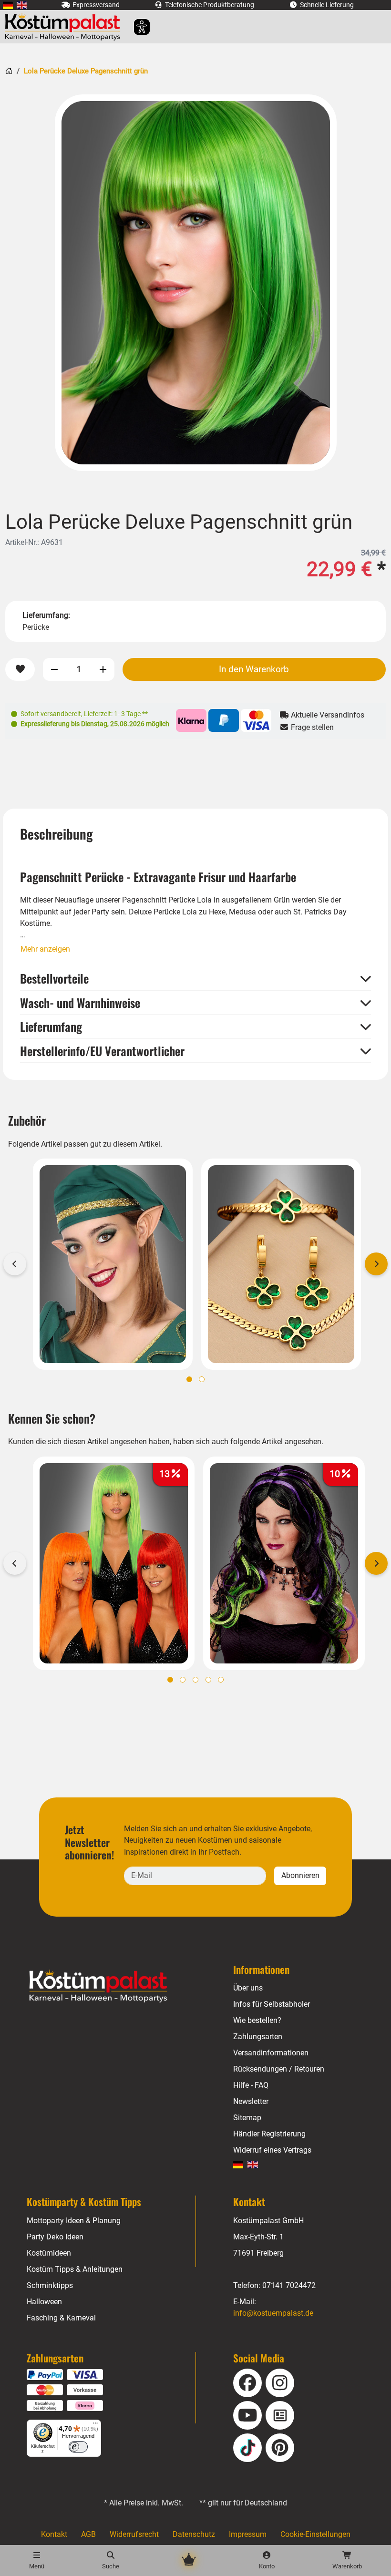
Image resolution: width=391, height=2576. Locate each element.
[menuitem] (8, 5)
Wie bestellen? (257, 2020)
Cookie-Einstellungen (315, 2534)
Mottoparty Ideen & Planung (74, 2221)
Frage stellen (311, 727)
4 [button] (208, 1680)
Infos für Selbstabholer (272, 2004)
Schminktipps (50, 2285)
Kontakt (54, 2534)
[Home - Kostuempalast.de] (110, 1986)
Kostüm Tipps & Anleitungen (75, 2269)
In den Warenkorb (254, 669)
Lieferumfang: (46, 615)
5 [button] (221, 1680)
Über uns (248, 1988)
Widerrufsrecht (134, 2534)
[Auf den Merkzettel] (20, 670)
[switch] (78, 2447)
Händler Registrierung (269, 2134)
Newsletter (251, 2101)
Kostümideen (49, 2253)
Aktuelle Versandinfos (327, 715)
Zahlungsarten (258, 2037)
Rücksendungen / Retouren (279, 2069)
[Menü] (95, 2425)
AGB (88, 2534)
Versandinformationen (271, 2053)
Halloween (44, 2302)
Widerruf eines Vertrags (272, 2150)
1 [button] (189, 1379)
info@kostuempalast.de (273, 2313)
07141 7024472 (289, 2285)
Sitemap (247, 2118)
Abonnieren (300, 1875)
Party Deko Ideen (55, 2237)
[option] (196, 283)
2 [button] (202, 1379)
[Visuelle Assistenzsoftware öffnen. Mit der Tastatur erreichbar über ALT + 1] (136, 27)
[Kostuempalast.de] (65, 27)
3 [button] (195, 1680)
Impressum (248, 2534)
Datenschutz (194, 2534)
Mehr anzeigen (45, 949)
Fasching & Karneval (61, 2318)
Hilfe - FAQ (251, 2085)
